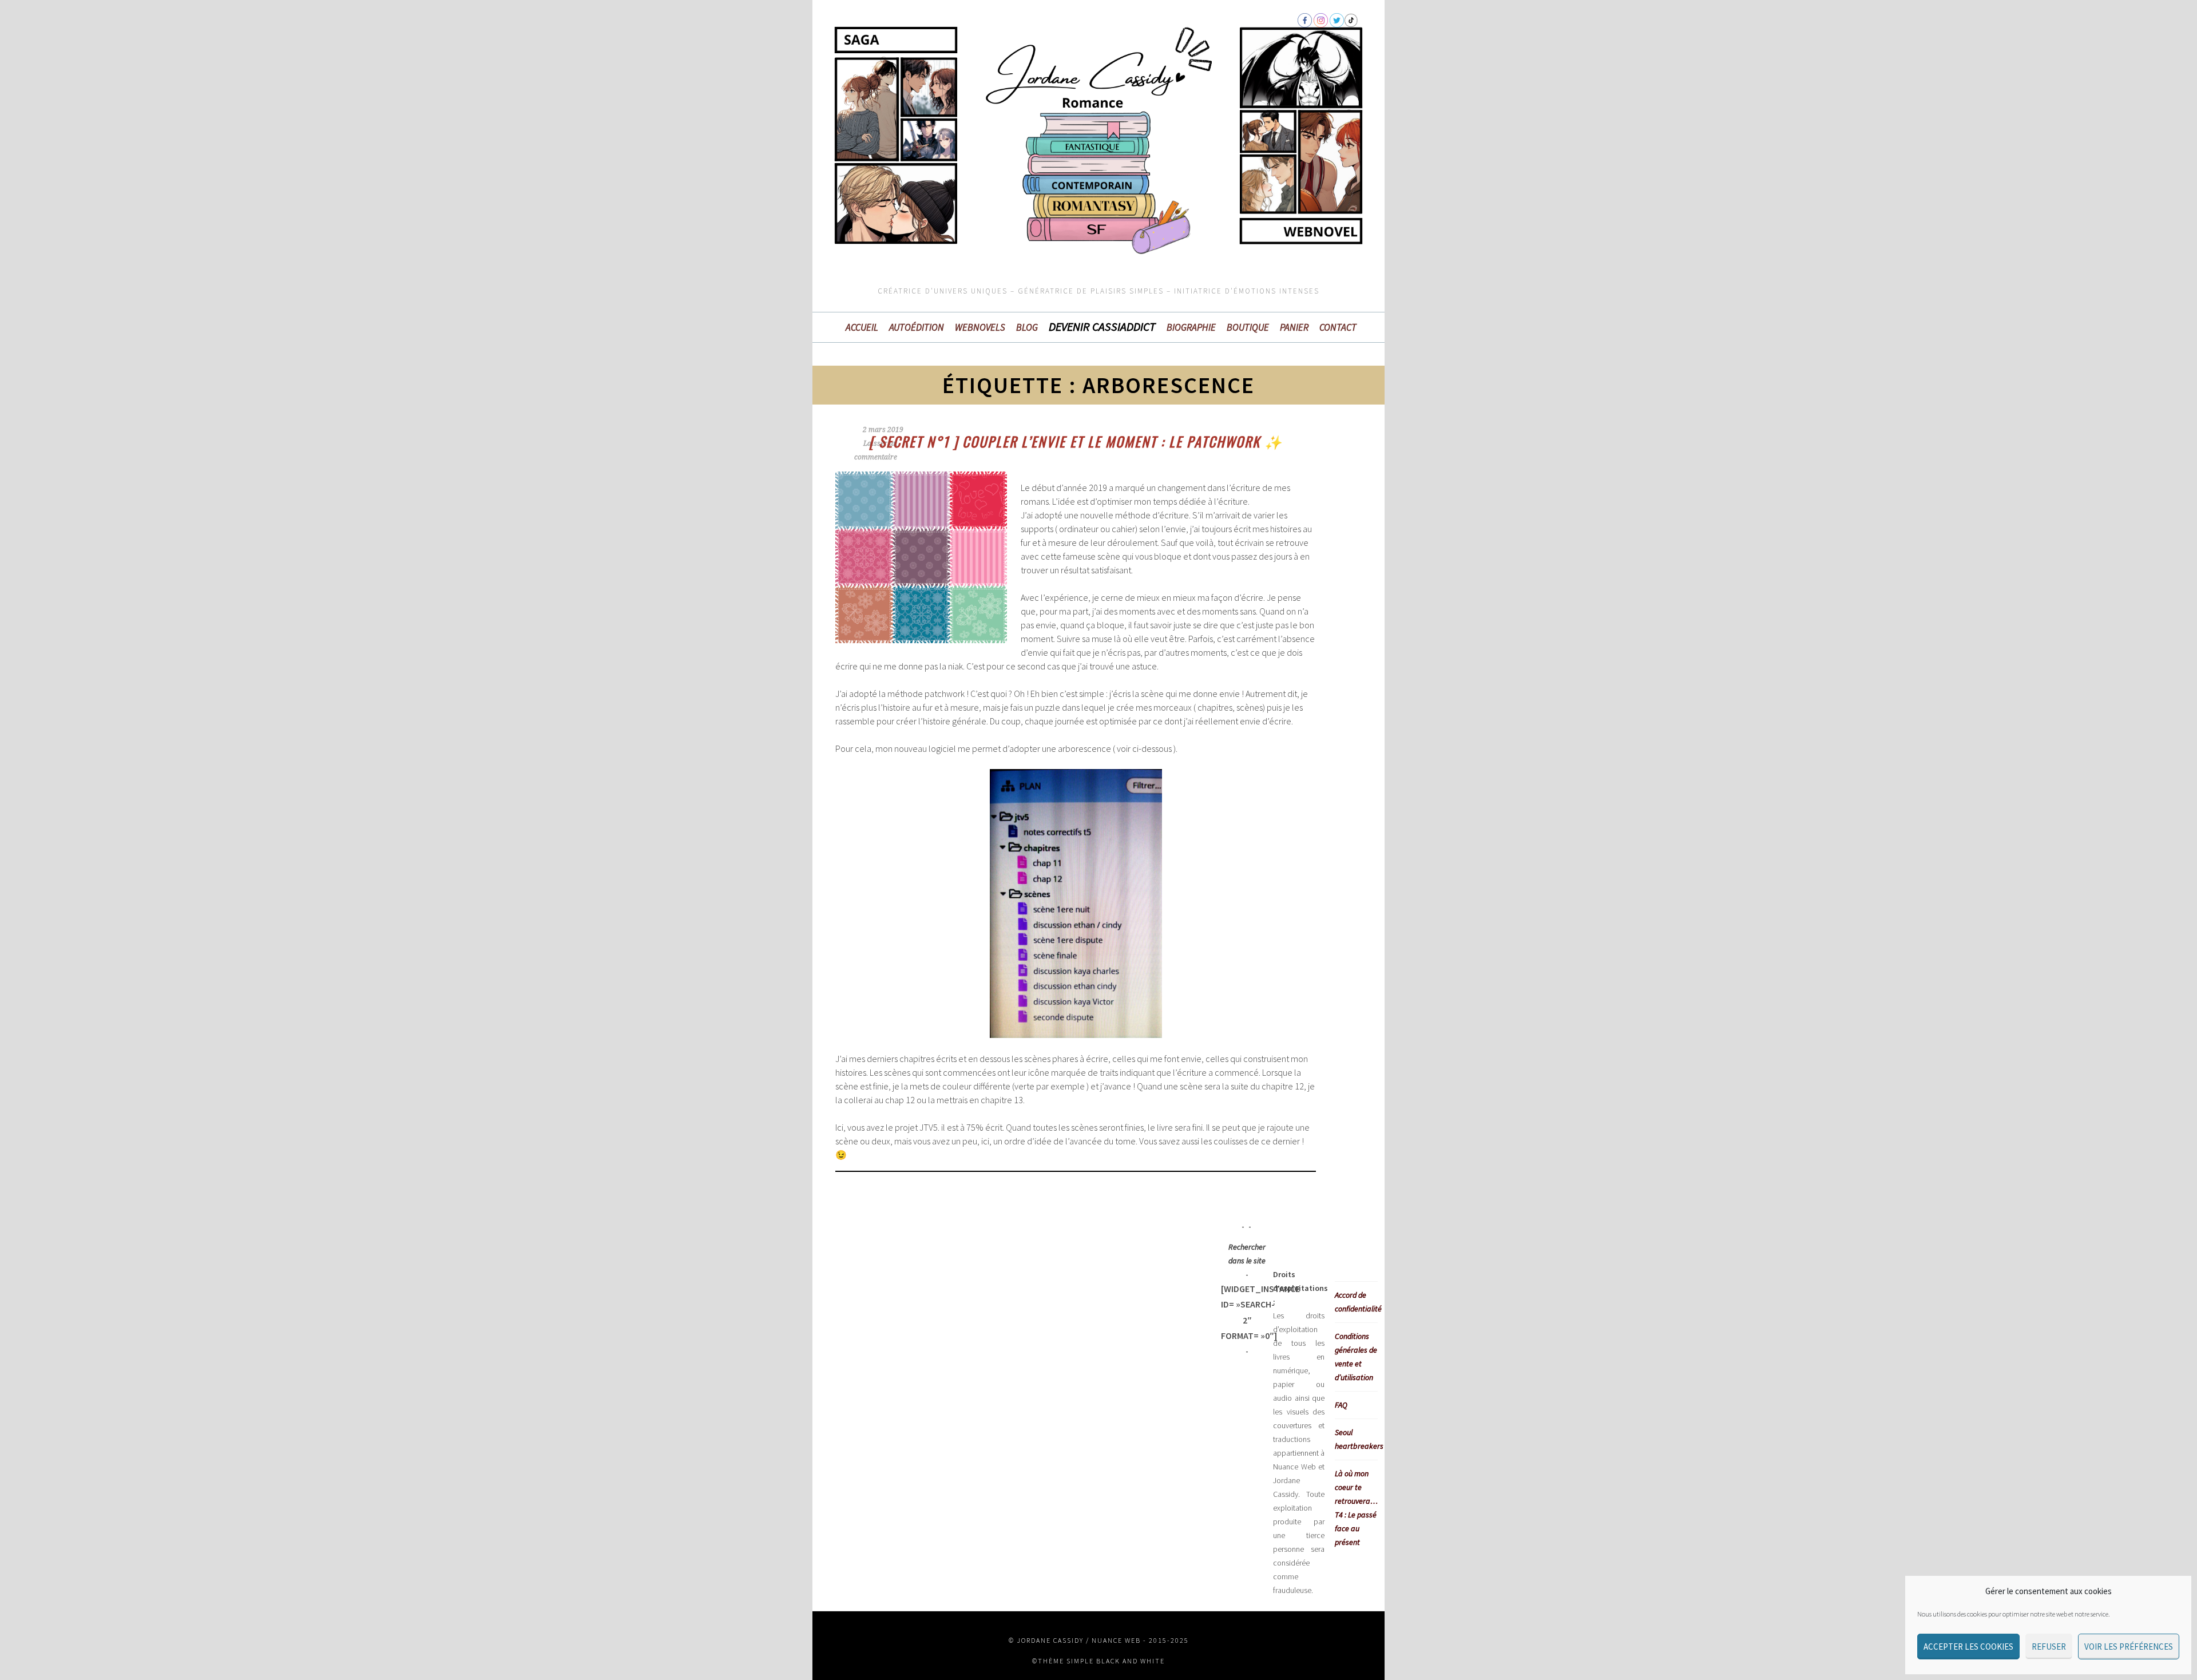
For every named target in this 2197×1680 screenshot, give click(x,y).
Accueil (862, 327)
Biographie (1191, 327)
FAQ (1341, 1405)
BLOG (1027, 327)
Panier (1294, 327)
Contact (1338, 327)
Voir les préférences (2129, 1647)
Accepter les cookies (1968, 1647)
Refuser (2049, 1647)
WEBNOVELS (980, 327)
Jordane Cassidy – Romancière (927, 82)
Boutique (1248, 327)
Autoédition (917, 327)
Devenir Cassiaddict (1102, 327)
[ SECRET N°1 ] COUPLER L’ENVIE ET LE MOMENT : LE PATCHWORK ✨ (1076, 441)
